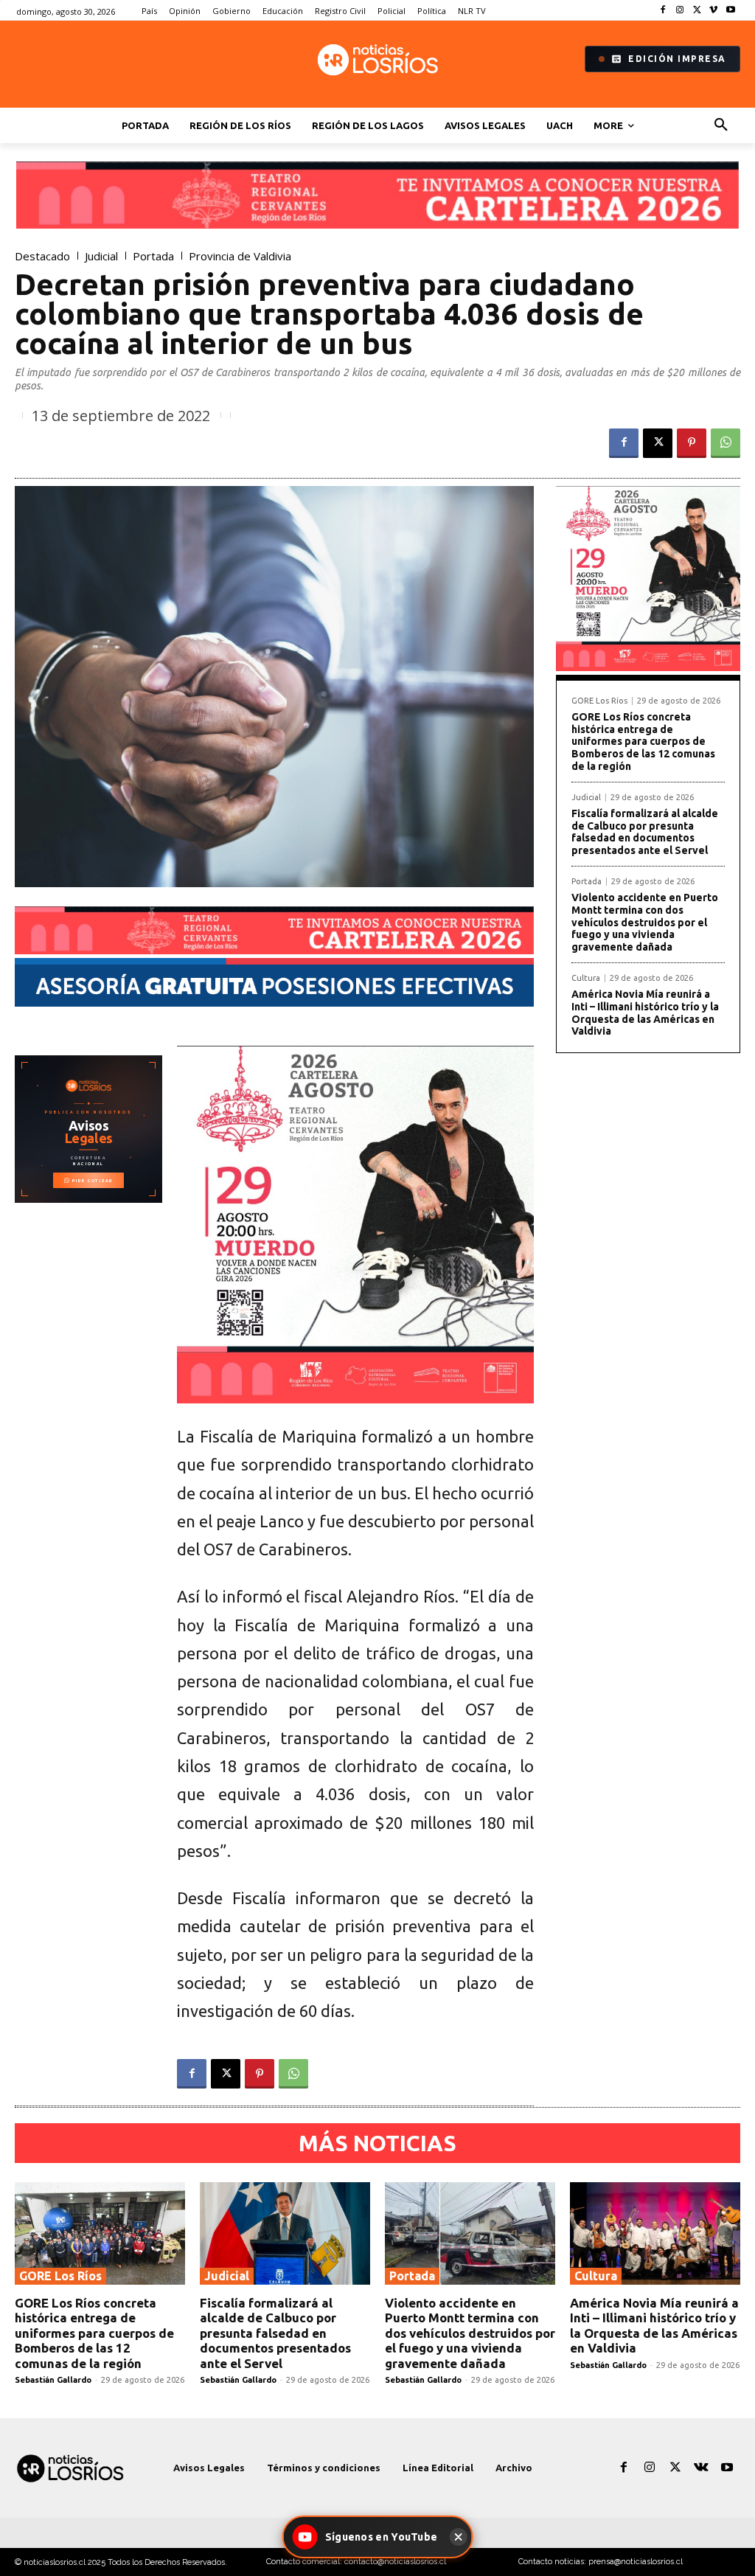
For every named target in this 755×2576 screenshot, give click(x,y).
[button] (721, 125)
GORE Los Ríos (599, 701)
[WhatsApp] (726, 443)
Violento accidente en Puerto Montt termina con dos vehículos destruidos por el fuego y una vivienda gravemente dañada (645, 922)
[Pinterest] (692, 443)
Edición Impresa (677, 59)
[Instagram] (680, 11)
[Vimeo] (713, 11)
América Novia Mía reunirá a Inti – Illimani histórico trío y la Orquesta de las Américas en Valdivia (645, 1013)
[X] (697, 11)
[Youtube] (730, 11)
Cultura (586, 978)
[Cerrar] (458, 2537)
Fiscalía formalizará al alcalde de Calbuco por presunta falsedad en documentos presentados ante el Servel (645, 832)
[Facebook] (663, 11)
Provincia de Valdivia (240, 256)
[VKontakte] (702, 2468)
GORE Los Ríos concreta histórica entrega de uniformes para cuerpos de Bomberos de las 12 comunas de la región (643, 742)
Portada (153, 256)
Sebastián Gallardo (53, 2380)
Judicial (101, 256)
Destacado (42, 256)
